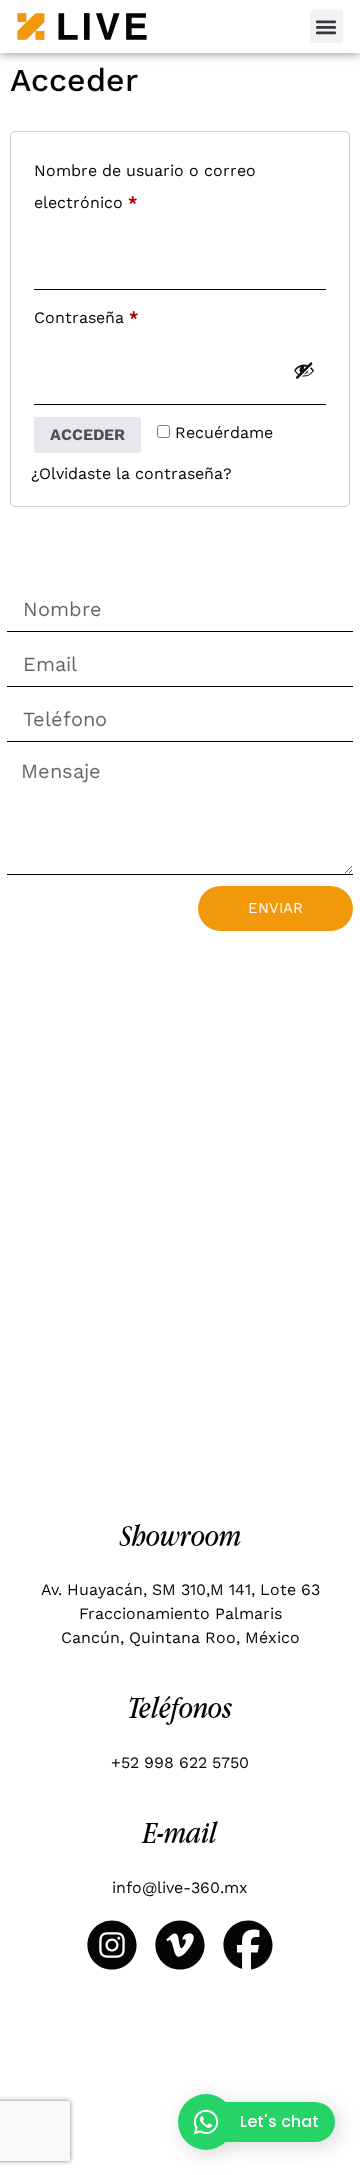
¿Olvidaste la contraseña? (131, 473)
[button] (326, 26)
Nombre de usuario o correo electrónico (145, 183)
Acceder (87, 434)
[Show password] (304, 370)
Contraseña (129, 314)
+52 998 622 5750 (180, 1762)
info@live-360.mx (180, 1887)
